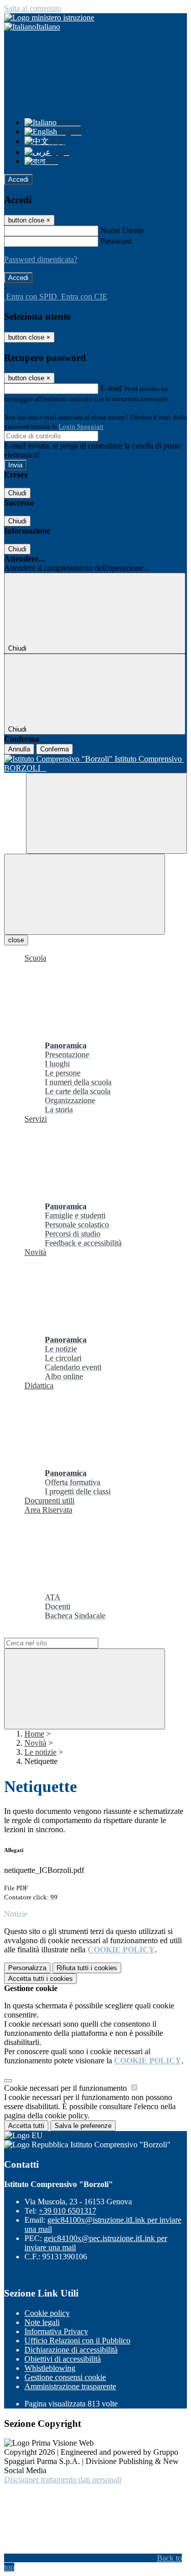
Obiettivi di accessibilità (63, 2359)
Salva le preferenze (83, 2126)
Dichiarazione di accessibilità (71, 2350)
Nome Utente (122, 230)
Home (34, 1734)
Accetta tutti (40, 1979)
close (16, 940)
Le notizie (40, 1752)
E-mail (111, 388)
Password (116, 241)
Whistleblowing (50, 2368)
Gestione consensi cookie (65, 2377)
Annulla (19, 749)
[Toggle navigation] (85, 894)
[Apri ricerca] (106, 813)
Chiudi (17, 493)
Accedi (18, 179)
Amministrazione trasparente (70, 2386)
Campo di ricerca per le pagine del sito (66, 1633)
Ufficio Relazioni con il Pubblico (77, 2341)
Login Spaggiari (81, 426)
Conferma (54, 749)
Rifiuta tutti (87, 1968)
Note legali (42, 2322)
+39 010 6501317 (67, 2211)
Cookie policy (47, 2313)
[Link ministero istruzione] (49, 18)
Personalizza (27, 1968)
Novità (35, 1743)
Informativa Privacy (56, 2331)
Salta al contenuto (33, 8)
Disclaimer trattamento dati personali (63, 2480)
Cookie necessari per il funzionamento (66, 2088)
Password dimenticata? (41, 259)
